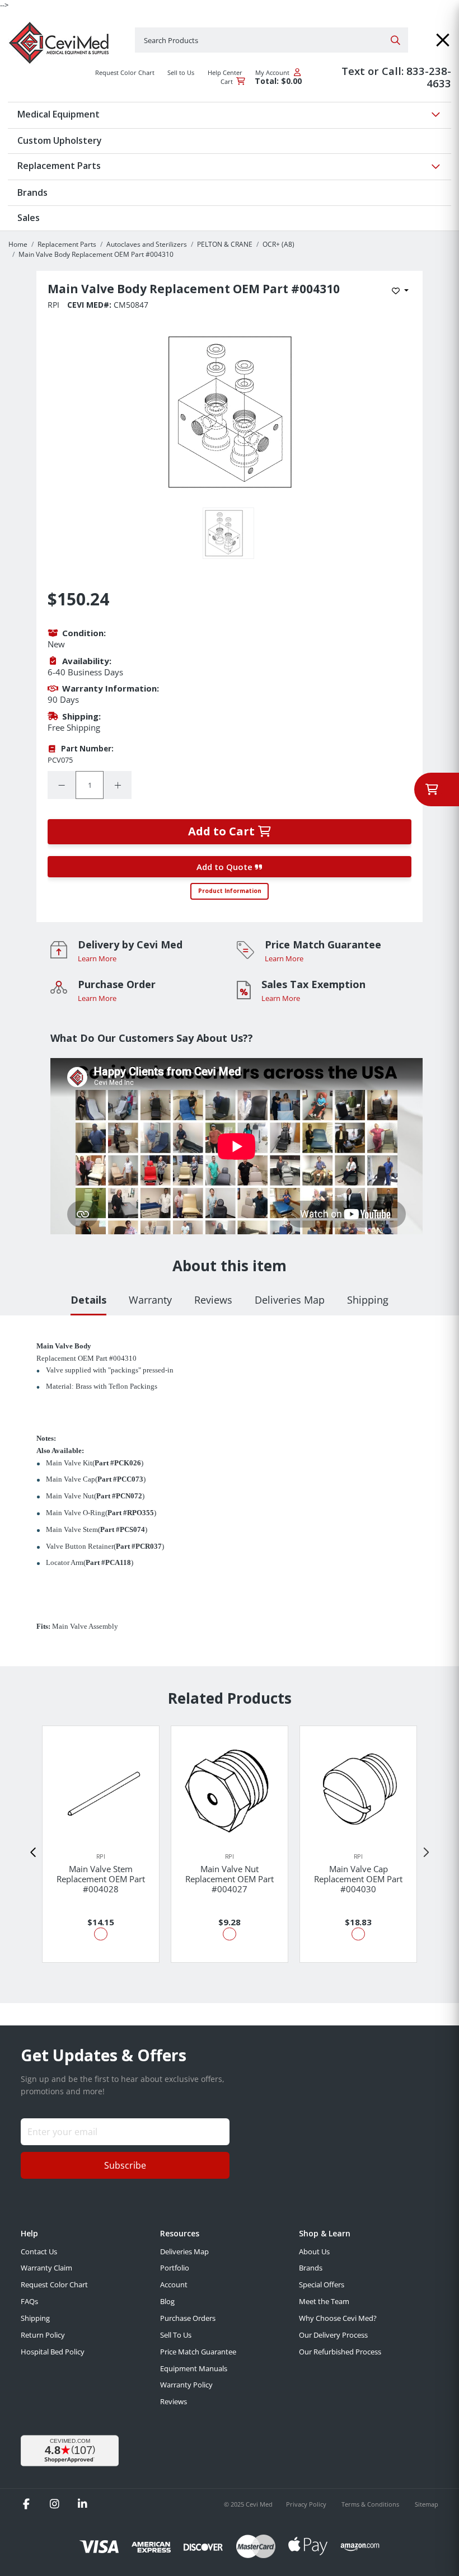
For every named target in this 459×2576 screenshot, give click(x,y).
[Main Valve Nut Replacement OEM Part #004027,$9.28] (230, 1789)
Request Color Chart (54, 2284)
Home (18, 244)
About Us (314, 2251)
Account (174, 2284)
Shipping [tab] (368, 1300)
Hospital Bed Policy (53, 2352)
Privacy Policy (307, 2504)
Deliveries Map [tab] (290, 1300)
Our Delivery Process (333, 2335)
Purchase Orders (188, 2318)
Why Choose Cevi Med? (338, 2318)
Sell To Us (176, 2335)
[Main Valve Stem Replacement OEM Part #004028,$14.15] (101, 1789)
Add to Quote (226, 867)
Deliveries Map (184, 2251)
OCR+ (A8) (278, 244)
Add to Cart (223, 831)
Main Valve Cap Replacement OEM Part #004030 (358, 1879)
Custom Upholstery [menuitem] (60, 140)
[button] (443, 40)
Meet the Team (324, 2301)
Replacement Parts (67, 244)
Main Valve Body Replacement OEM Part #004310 (96, 254)
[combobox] (271, 40)
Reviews (174, 2401)
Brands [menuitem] (32, 192)
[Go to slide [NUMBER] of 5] (34, 1853)
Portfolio (175, 2268)
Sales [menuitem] (29, 218)
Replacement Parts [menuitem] (59, 166)
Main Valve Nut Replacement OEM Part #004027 (230, 1879)
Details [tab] (88, 1300)
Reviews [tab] (213, 1300)
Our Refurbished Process (340, 2352)
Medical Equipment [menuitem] (58, 114)
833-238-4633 (429, 77)
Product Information (230, 891)
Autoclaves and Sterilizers (147, 244)
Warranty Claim (46, 2268)
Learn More (97, 958)
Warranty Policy (186, 2385)
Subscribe (125, 2165)
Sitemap (427, 2504)
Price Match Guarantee (198, 2352)
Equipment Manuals (194, 2368)
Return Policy (43, 2335)
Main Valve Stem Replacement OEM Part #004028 (101, 1879)
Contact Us (39, 2251)
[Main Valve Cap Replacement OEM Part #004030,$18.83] (358, 1789)
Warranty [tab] (150, 1300)
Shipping (35, 2318)
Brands (311, 2268)
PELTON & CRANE (225, 244)
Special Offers (322, 2284)
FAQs (29, 2301)
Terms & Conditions (371, 2504)
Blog (167, 2301)
